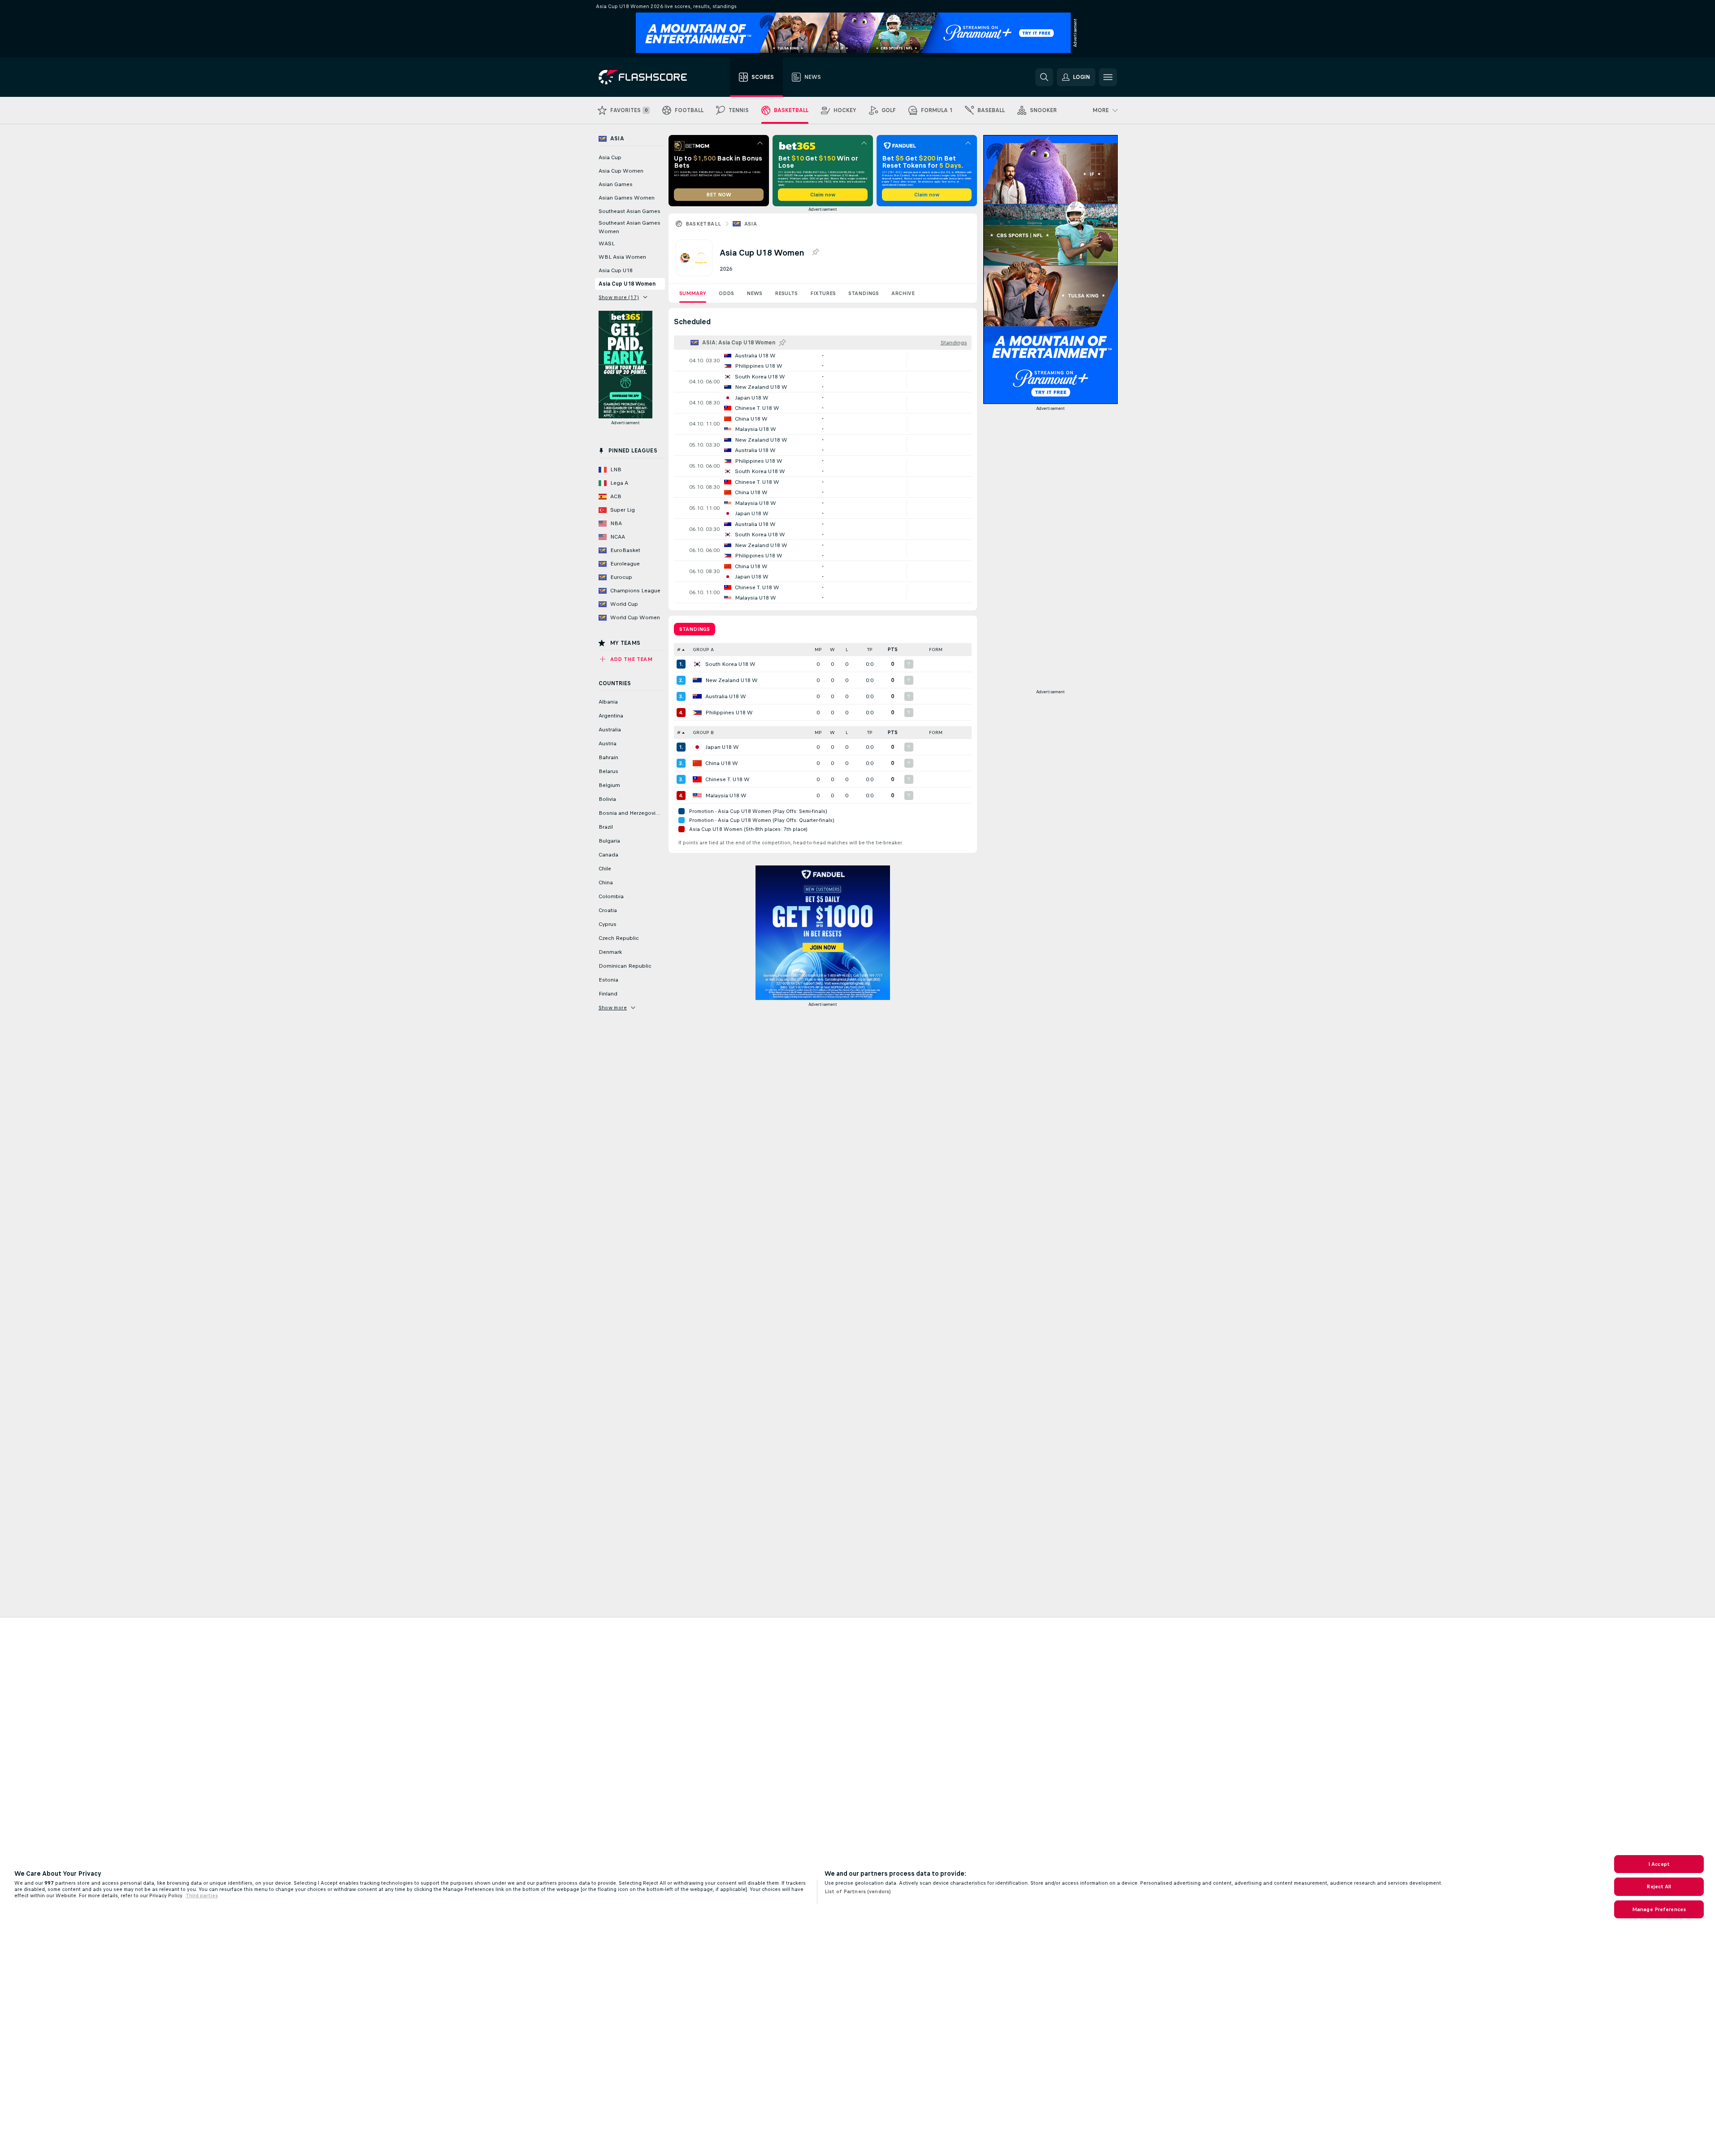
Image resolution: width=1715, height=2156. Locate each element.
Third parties (202, 1895)
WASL (607, 243)
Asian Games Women (627, 198)
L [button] (847, 650)
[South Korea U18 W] (697, 664)
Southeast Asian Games (630, 211)
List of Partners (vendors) (858, 1891)
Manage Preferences (1659, 1909)
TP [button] (870, 650)
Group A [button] (703, 650)
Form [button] (936, 650)
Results (786, 293)
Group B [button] (703, 732)
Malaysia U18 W (726, 795)
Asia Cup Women (621, 171)
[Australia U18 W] (697, 696)
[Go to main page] (649, 77)
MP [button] (818, 650)
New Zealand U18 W (732, 680)
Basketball (703, 224)
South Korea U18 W (730, 664)
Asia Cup (610, 157)
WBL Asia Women (622, 257)
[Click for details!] (823, 361)
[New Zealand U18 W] (697, 680)
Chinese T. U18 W (727, 779)
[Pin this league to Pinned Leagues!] (815, 252)
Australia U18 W (726, 696)
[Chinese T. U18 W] (697, 779)
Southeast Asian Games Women (630, 227)
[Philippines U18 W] (697, 713)
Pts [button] (893, 650)
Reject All (1659, 1886)
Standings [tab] (695, 629)
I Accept (1659, 1864)
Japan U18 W (722, 747)
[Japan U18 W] (697, 747)
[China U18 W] (697, 763)
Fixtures (823, 293)
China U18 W (722, 763)
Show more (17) (619, 297)
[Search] (1044, 77)
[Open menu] (1108, 77)
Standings (864, 293)
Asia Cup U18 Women (627, 284)
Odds (726, 293)
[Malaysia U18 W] (697, 795)
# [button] (679, 650)
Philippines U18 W (729, 713)
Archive (903, 293)
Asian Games (616, 184)
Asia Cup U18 (616, 270)
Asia (751, 224)
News (754, 293)
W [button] (832, 650)
